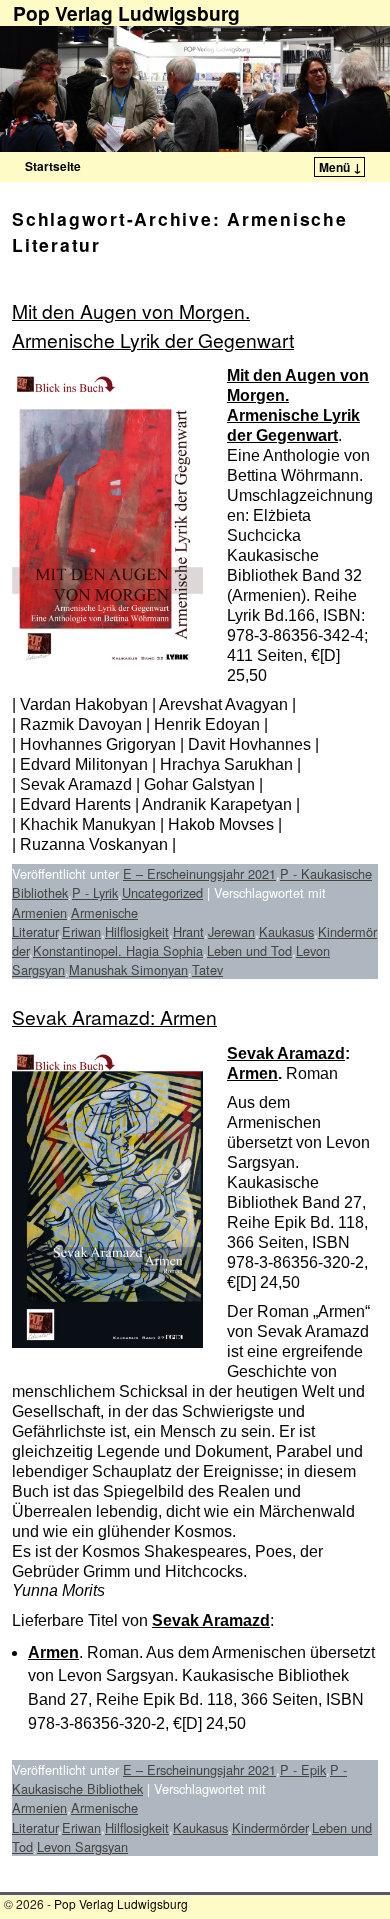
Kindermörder (270, 1827)
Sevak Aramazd (286, 1053)
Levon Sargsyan (82, 1846)
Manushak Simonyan (128, 969)
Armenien (39, 912)
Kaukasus (286, 931)
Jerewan (231, 931)
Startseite (53, 166)
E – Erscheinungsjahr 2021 (199, 873)
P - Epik (303, 1769)
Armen (252, 1073)
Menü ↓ (340, 167)
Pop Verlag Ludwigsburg (121, 1903)
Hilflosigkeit (137, 931)
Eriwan (81, 931)
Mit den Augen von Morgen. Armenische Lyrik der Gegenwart (153, 325)
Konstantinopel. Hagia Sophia (118, 950)
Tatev (207, 969)
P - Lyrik (95, 892)
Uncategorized (162, 892)
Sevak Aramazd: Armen (114, 1016)
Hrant (188, 931)
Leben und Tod (249, 950)
